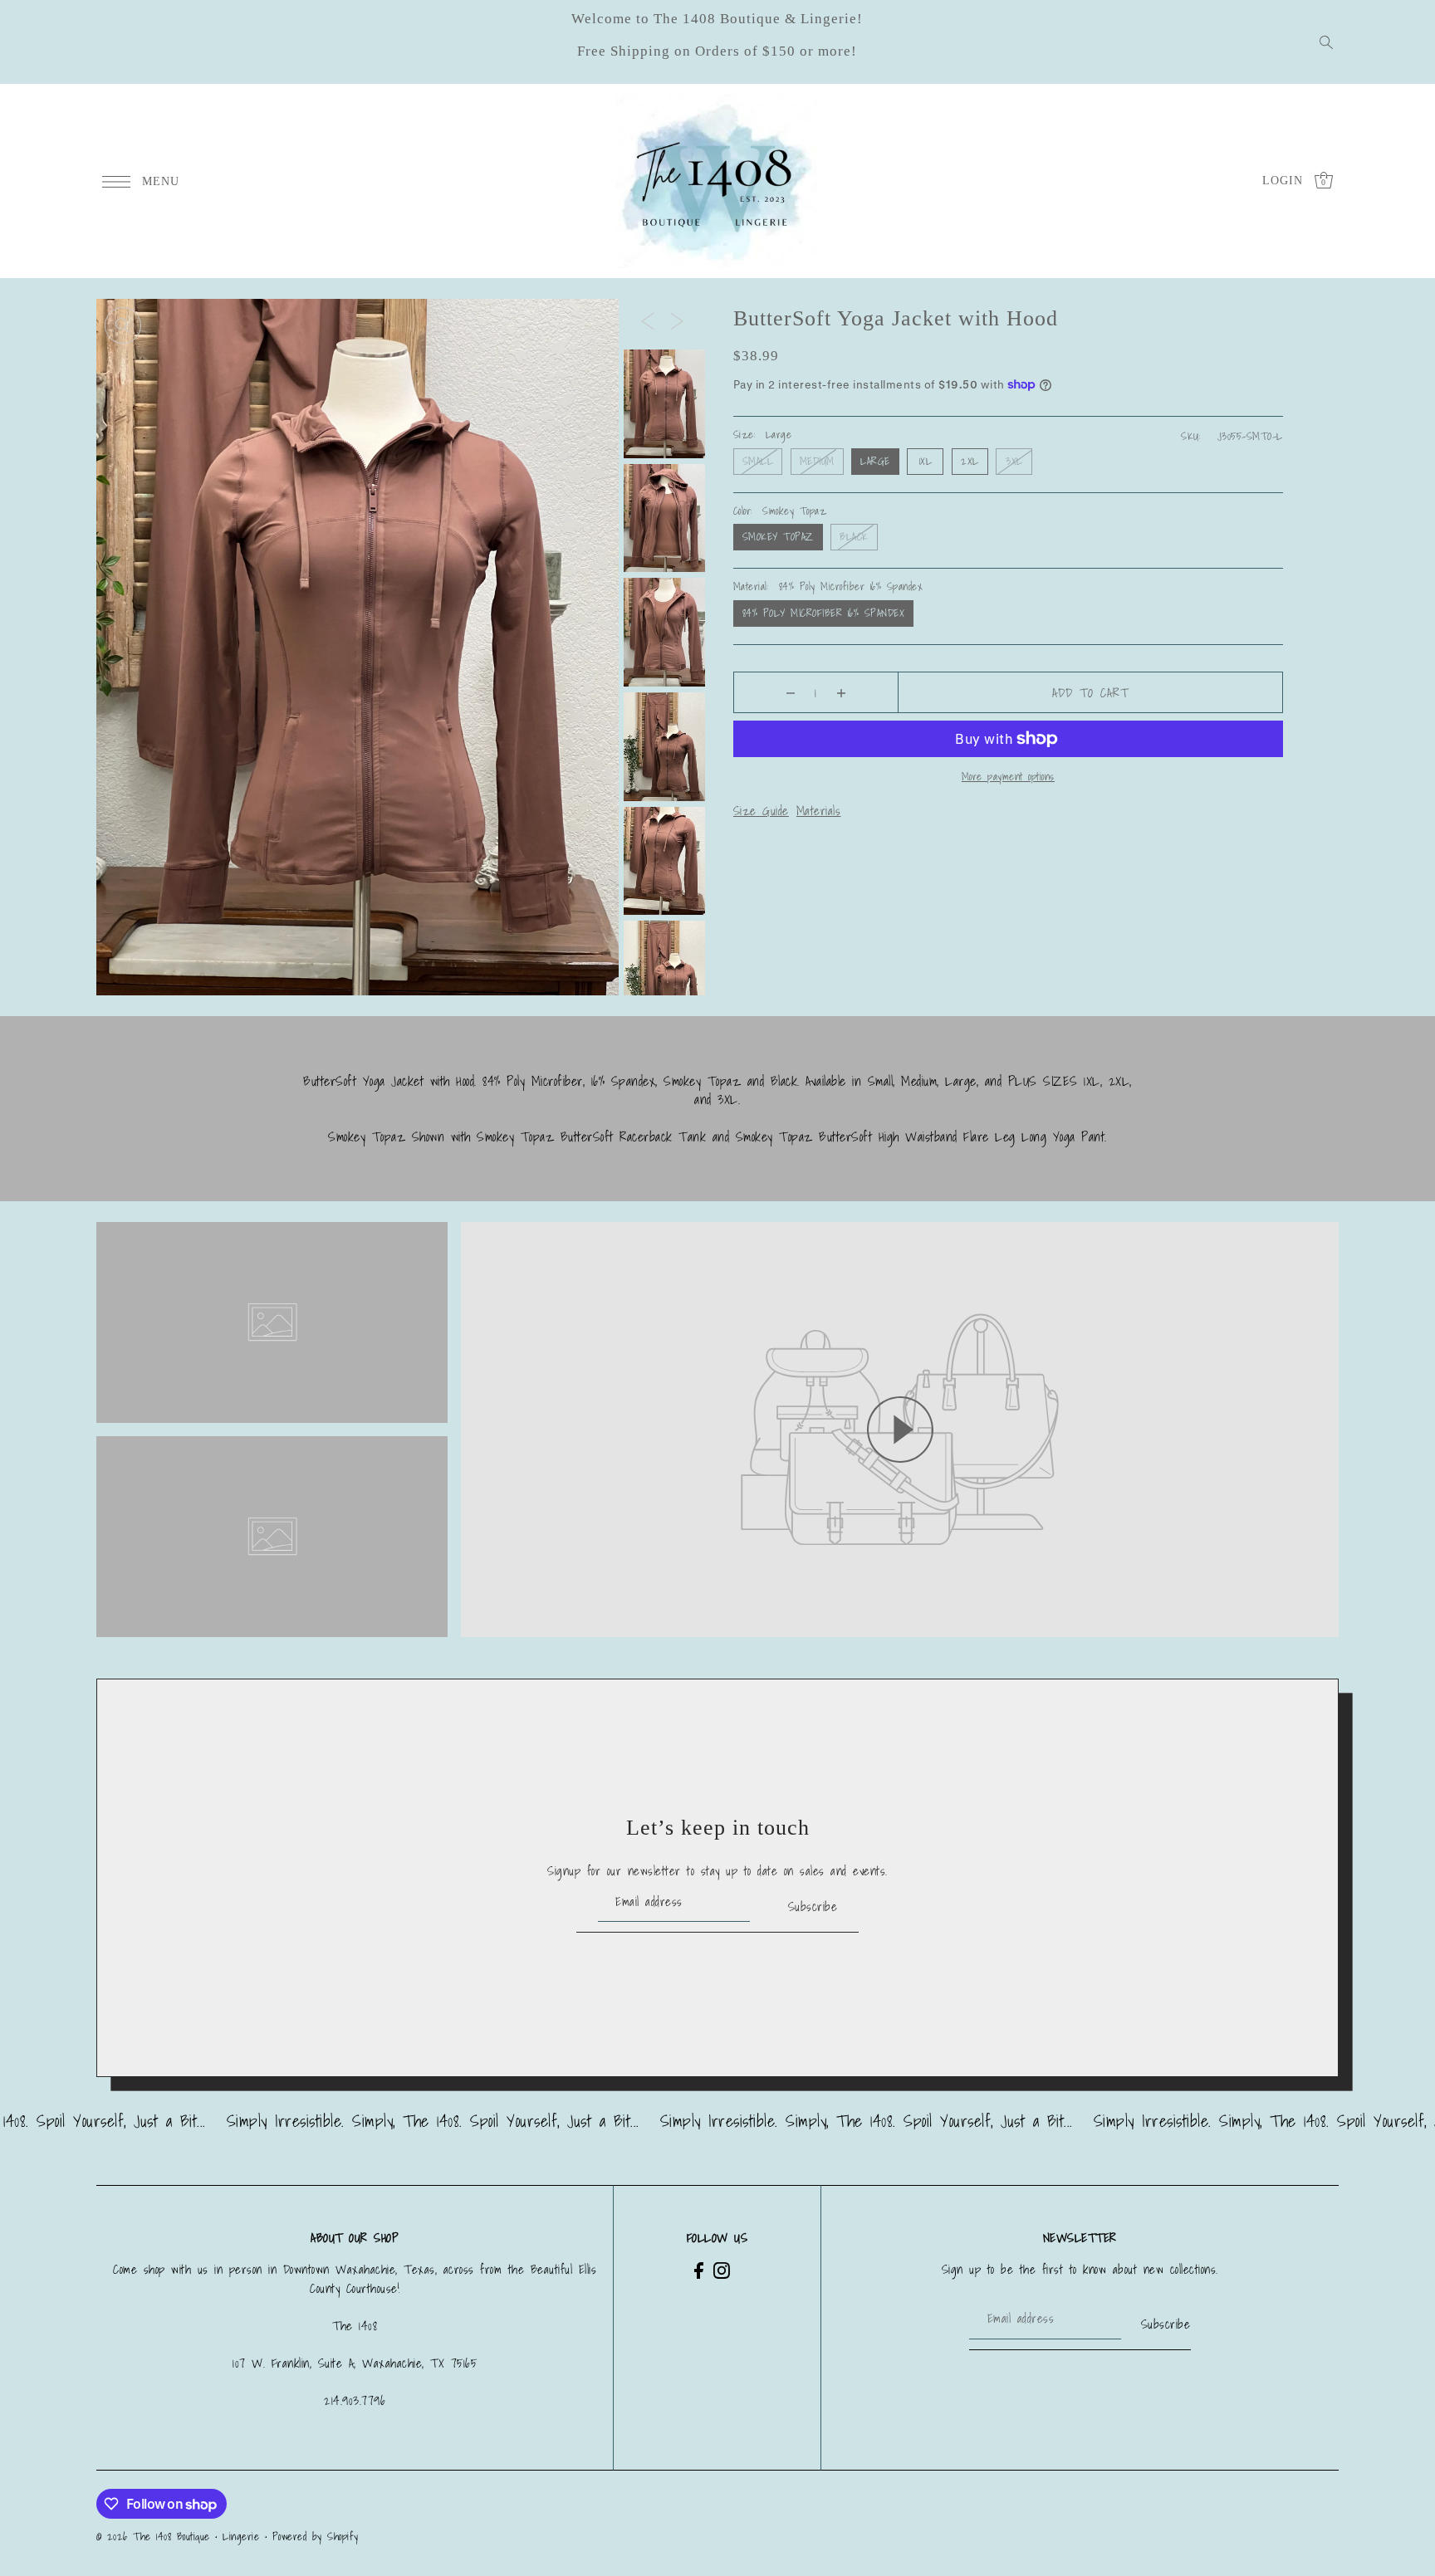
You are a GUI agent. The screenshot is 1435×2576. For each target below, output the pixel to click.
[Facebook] (699, 2269)
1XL (926, 461)
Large (875, 461)
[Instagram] (722, 2269)
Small (758, 461)
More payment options (1008, 777)
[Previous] (648, 320)
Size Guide (761, 810)
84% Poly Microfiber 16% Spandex (824, 613)
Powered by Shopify (316, 2537)
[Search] (1327, 42)
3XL (1014, 461)
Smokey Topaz (778, 537)
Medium (817, 461)
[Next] (677, 320)
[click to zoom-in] (123, 325)
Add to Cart (1090, 692)
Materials (819, 810)
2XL (970, 461)
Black (854, 537)
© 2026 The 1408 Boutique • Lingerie (178, 2537)
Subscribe (813, 1906)
